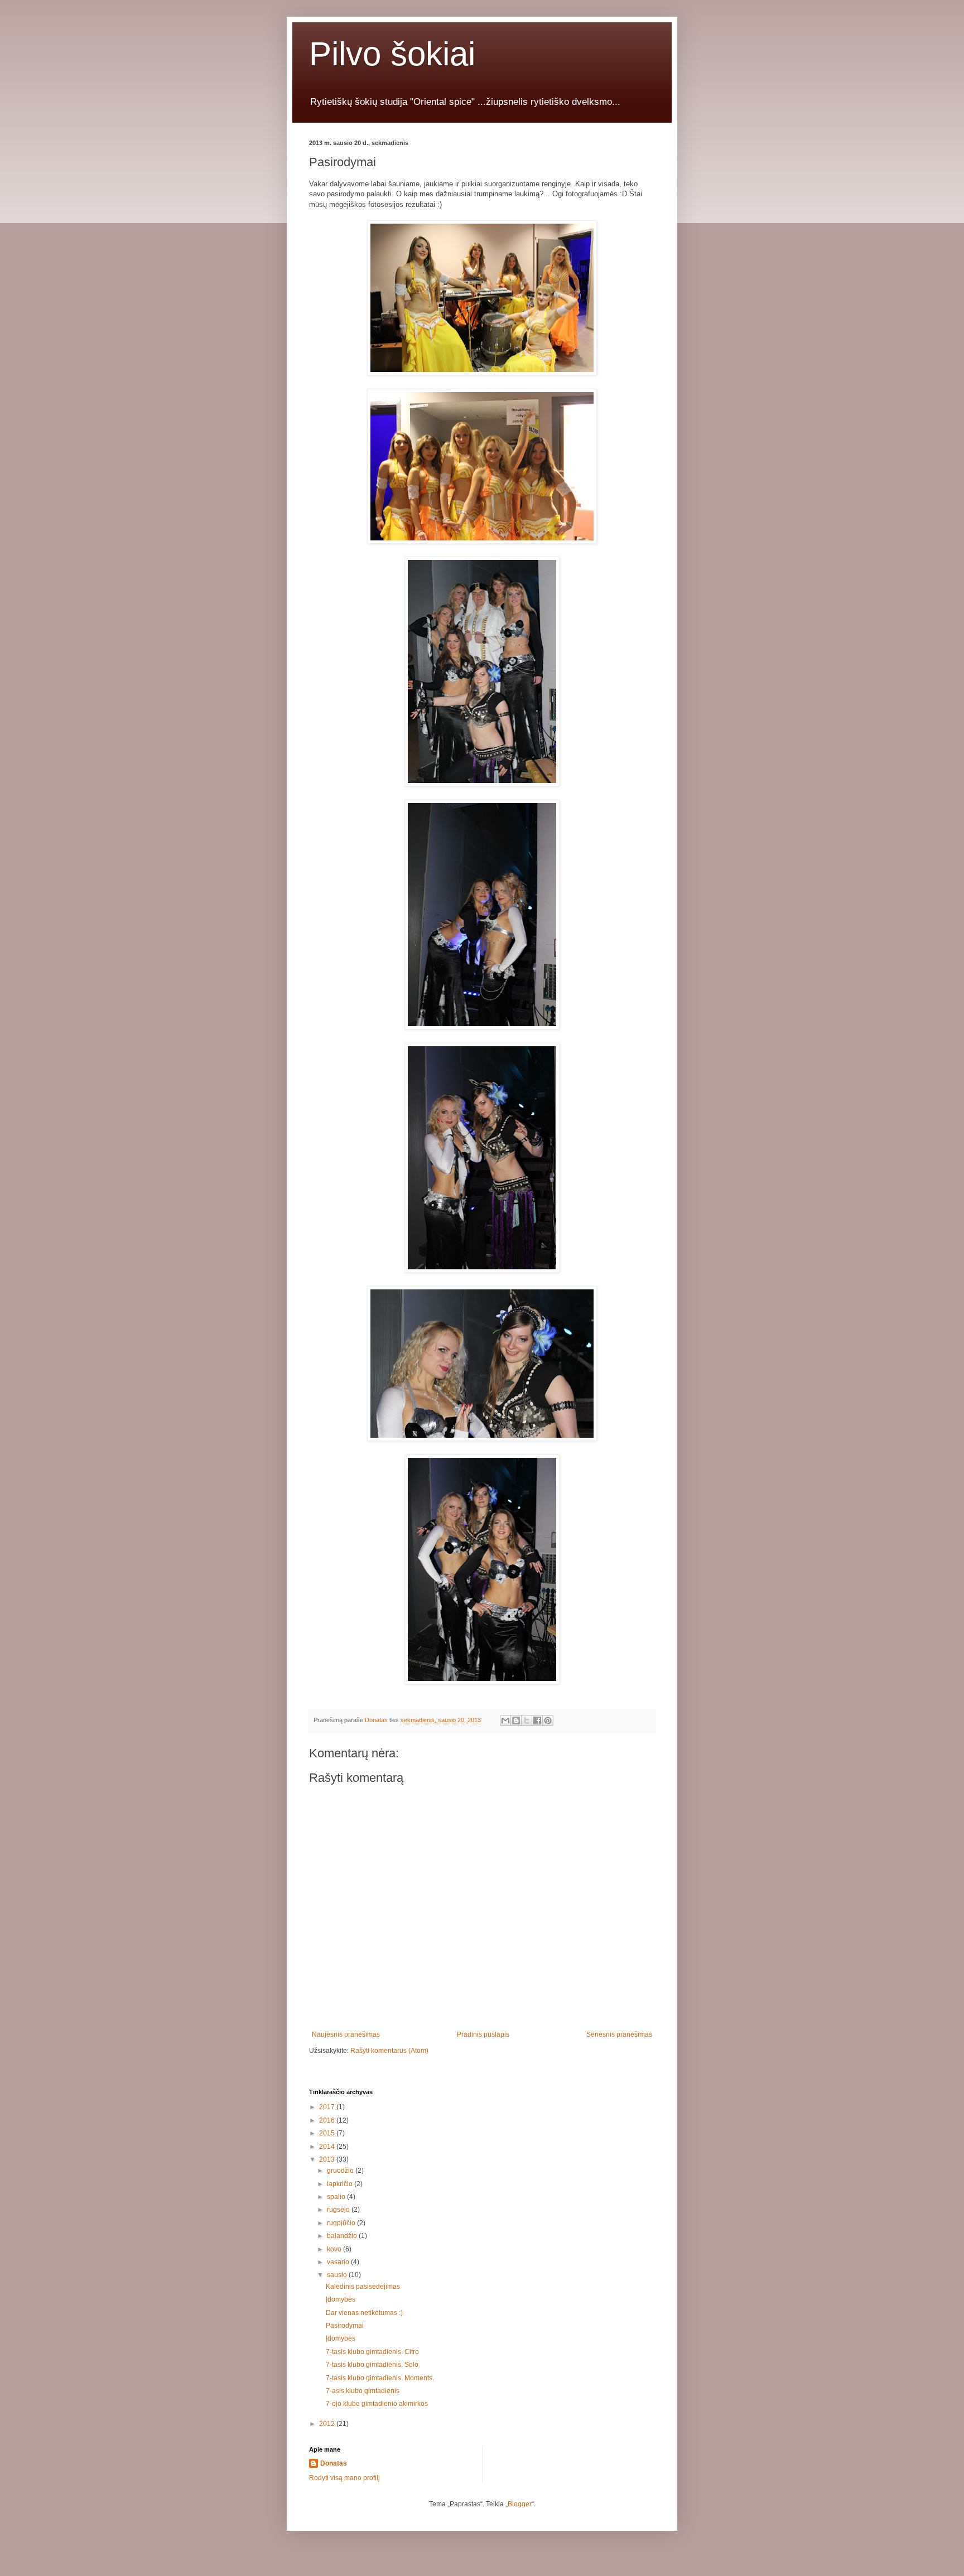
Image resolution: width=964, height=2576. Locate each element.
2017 (328, 2107)
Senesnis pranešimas (619, 2034)
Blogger (520, 2504)
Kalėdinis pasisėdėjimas (363, 2287)
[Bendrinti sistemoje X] (527, 1720)
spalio (337, 2197)
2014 (328, 2147)
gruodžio (341, 2171)
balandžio (343, 2236)
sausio (338, 2275)
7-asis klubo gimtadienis (363, 2391)
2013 (328, 2159)
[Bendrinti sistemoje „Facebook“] (537, 1720)
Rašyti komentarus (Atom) (389, 2051)
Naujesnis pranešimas (346, 2034)
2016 (328, 2120)
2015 (328, 2133)
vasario (339, 2262)
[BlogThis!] (516, 1720)
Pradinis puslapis (483, 2034)
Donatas (334, 2463)
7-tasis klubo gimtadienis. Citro (372, 2352)
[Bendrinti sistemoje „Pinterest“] (548, 1720)
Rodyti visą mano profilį (344, 2478)
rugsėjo (339, 2210)
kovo (335, 2249)
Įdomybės (341, 2299)
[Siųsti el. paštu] (505, 1720)
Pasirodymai (345, 2326)
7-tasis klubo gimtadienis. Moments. (380, 2378)
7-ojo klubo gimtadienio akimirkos (377, 2404)
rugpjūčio (342, 2223)
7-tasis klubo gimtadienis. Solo (372, 2365)
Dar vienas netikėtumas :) (364, 2313)
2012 (328, 2424)
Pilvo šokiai (392, 54)
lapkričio (341, 2184)
